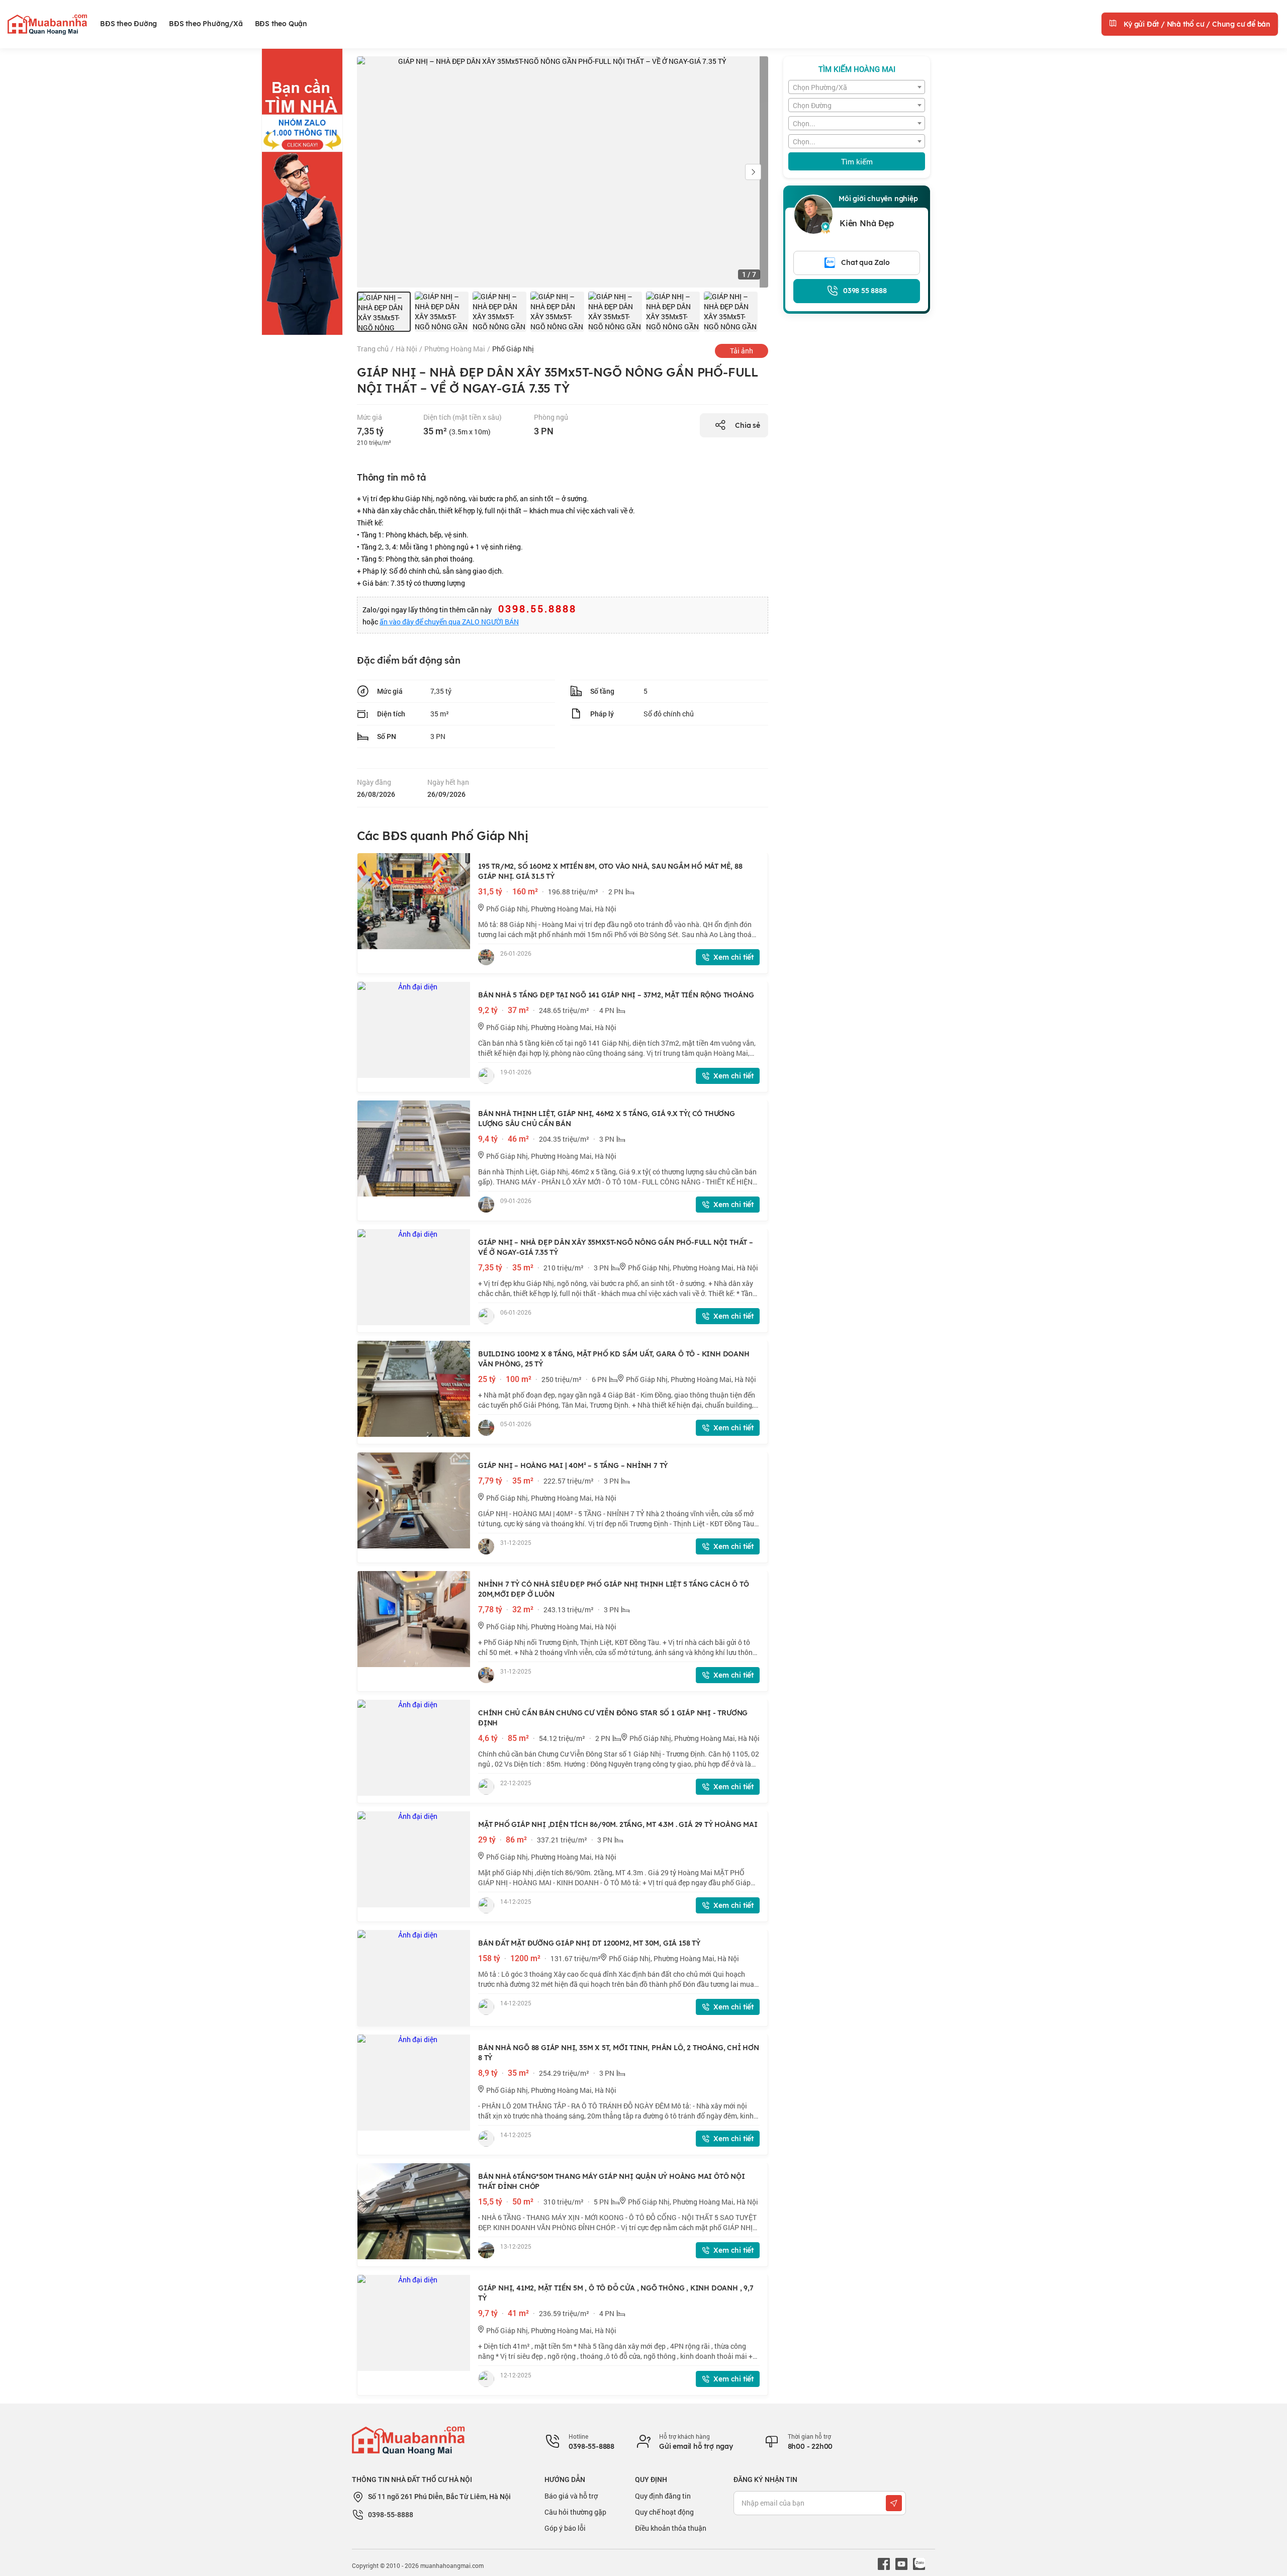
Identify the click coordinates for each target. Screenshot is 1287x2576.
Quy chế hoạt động (664, 2512)
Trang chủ (373, 349)
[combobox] (857, 87)
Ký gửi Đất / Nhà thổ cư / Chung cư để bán (1196, 24)
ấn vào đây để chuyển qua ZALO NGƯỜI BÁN (449, 622)
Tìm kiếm (857, 161)
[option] (384, 312)
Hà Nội (406, 349)
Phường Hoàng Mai (455, 349)
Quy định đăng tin (663, 2496)
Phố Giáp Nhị (513, 349)
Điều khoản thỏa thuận (671, 2528)
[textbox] (857, 87)
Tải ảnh (742, 351)
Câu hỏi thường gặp (575, 2512)
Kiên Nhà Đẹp (867, 223)
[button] (753, 172)
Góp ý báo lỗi (565, 2528)
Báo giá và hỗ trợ (571, 2496)
